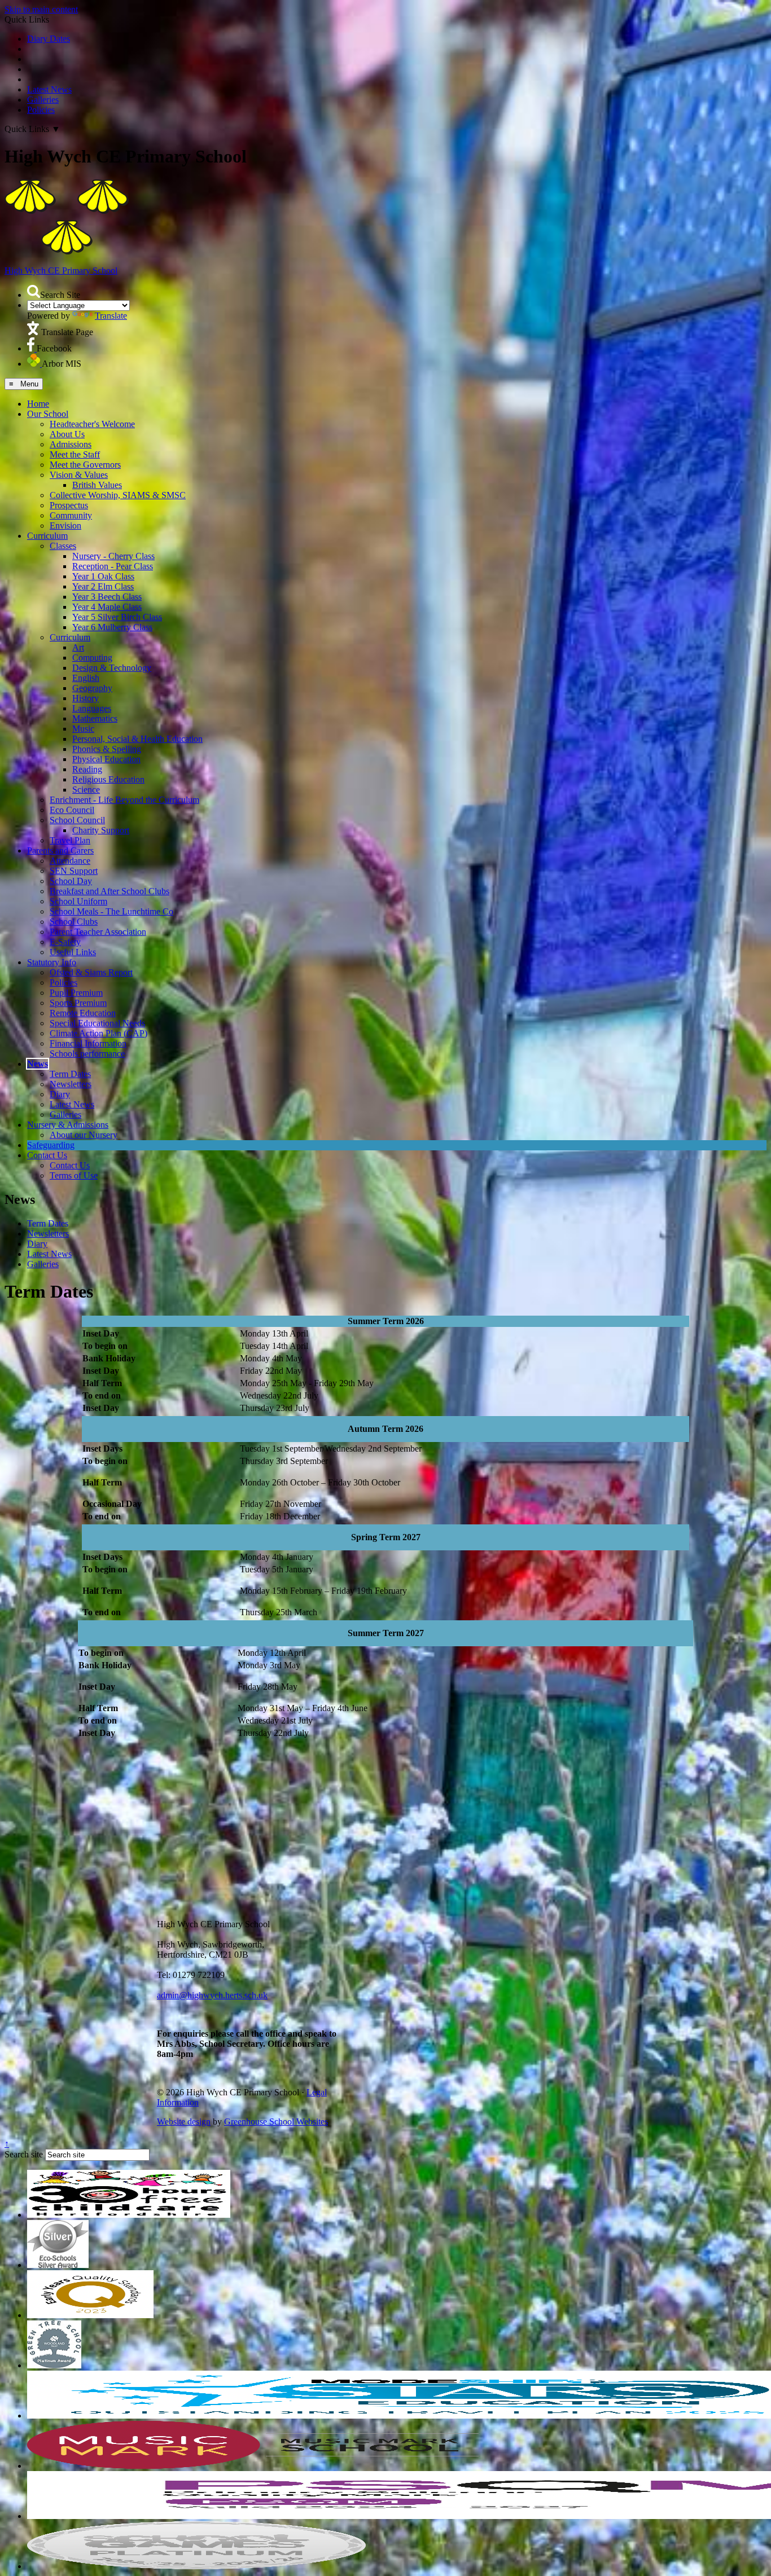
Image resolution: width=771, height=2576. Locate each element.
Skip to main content (41, 9)
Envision (65, 526)
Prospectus (69, 505)
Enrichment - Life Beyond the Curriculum (124, 800)
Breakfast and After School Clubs (109, 891)
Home (38, 404)
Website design (184, 2122)
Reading (87, 769)
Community (71, 515)
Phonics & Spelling (107, 749)
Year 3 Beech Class (107, 597)
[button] (34, 291)
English (86, 678)
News (38, 1064)
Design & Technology (112, 668)
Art (78, 647)
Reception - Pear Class (113, 566)
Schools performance (87, 1054)
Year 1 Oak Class (103, 576)
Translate (111, 316)
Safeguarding (51, 1145)
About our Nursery (84, 1135)
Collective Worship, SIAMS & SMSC (118, 495)
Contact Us (47, 1155)
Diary (60, 1094)
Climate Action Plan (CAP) (98, 1033)
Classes (63, 546)
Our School (48, 414)
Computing (92, 658)
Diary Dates (49, 39)
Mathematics (95, 718)
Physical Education (106, 759)
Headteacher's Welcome (92, 424)
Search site (24, 2154)
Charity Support (101, 830)
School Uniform (78, 901)
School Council (77, 820)
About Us (67, 434)
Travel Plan (70, 840)
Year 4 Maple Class (107, 607)
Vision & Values (79, 475)
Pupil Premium (76, 993)
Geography (92, 688)
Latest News (49, 89)
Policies (41, 110)
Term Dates (70, 1074)
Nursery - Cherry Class (113, 556)
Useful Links (73, 952)
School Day (71, 881)
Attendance (70, 861)
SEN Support (74, 871)
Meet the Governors (85, 465)
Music (83, 729)
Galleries (43, 100)
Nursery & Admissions (68, 1125)
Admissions (71, 444)
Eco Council (72, 810)
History (86, 698)
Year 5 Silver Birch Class (117, 617)
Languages (92, 708)
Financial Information (88, 1043)
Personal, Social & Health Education (137, 739)
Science (86, 790)
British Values (97, 485)
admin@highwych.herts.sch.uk (212, 1995)
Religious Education (108, 779)
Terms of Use (74, 1175)
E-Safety (65, 942)
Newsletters (71, 1084)
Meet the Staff (75, 454)
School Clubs (74, 922)
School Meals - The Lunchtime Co (111, 911)
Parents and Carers (60, 850)
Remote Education (83, 1013)
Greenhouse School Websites (276, 2122)
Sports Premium (78, 1003)
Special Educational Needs (97, 1023)
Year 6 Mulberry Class (112, 627)
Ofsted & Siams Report (91, 972)
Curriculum (47, 536)
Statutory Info (52, 962)
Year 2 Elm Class (103, 586)
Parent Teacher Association (98, 932)
